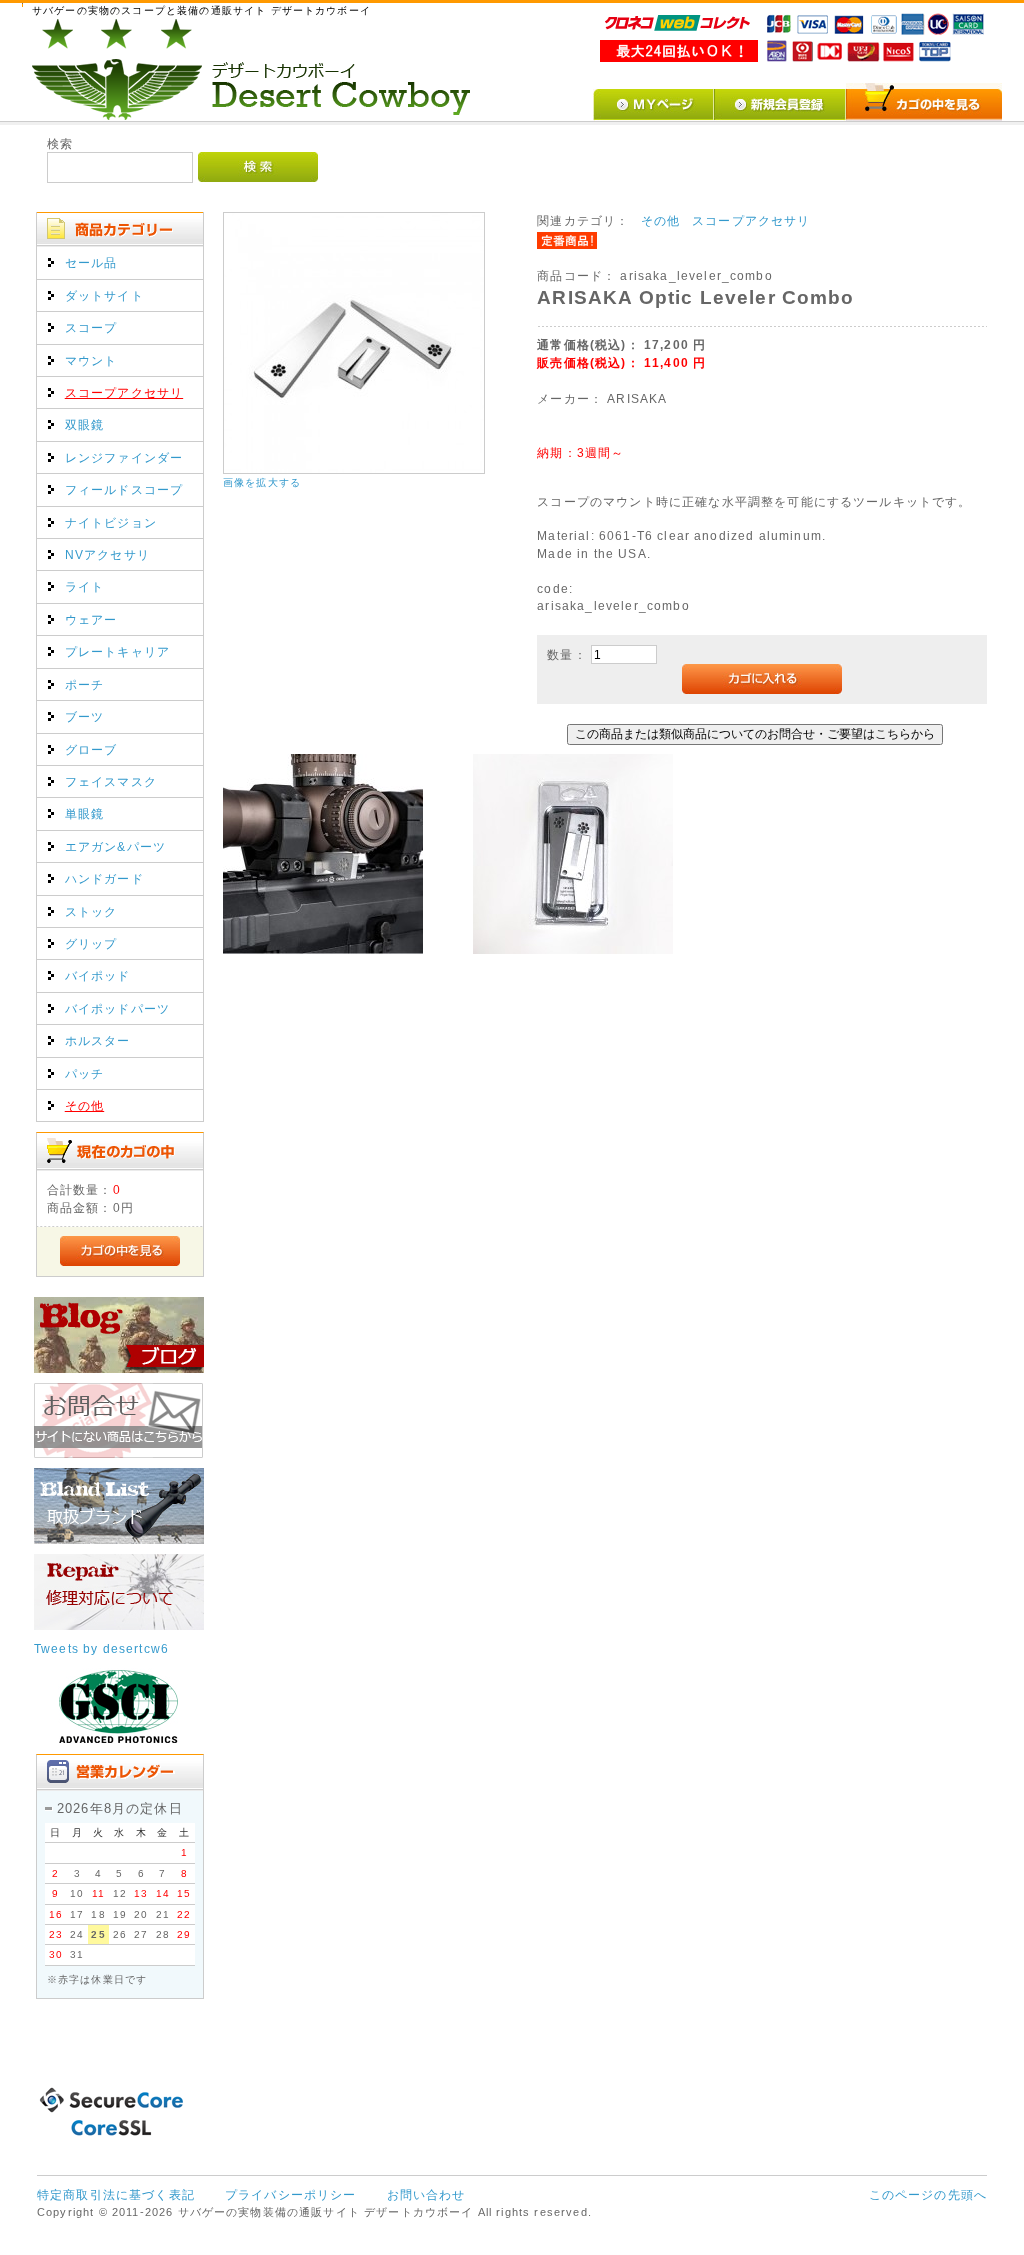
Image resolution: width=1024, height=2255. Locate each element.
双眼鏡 (84, 424)
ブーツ (84, 716)
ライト (84, 586)
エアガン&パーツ (115, 846)
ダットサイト (104, 295)
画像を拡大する (262, 482)
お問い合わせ (426, 2194)
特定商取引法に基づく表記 (116, 2194)
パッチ (84, 1073)
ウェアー (91, 619)
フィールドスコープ (124, 489)
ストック (91, 911)
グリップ (91, 943)
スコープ (91, 327)
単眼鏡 (84, 813)
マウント (91, 360)
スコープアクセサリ (124, 392)
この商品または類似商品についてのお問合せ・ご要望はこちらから (755, 733)
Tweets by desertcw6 (101, 1648)
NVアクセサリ (107, 554)
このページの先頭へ (928, 2194)
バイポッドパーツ (117, 1008)
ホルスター (98, 1040)
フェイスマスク (111, 781)
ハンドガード (104, 878)
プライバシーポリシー (291, 2194)
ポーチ (84, 684)
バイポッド (98, 975)
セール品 (91, 262)
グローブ (91, 749)
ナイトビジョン (111, 522)
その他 (84, 1105)
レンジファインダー (124, 457)
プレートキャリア (117, 651)
